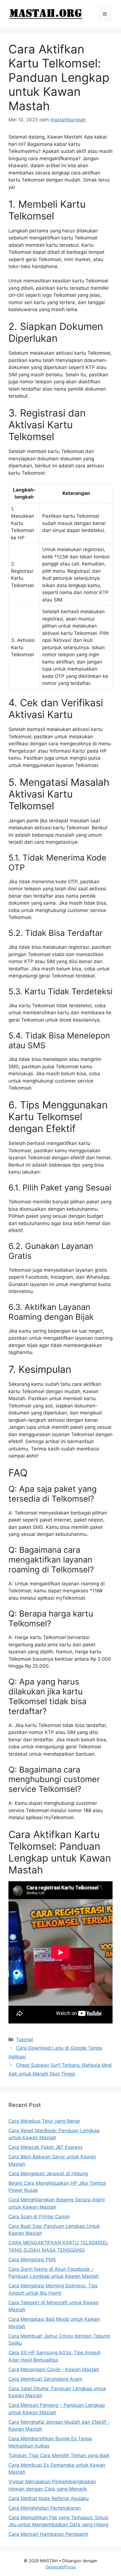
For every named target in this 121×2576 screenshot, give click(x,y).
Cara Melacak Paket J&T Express (46, 2147)
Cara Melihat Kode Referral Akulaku (49, 2498)
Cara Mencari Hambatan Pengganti (48, 2534)
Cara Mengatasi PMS (32, 2260)
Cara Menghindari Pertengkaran (45, 2508)
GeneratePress (61, 2567)
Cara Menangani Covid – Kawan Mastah (54, 2369)
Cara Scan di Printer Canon (39, 2217)
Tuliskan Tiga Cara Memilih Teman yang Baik (59, 2455)
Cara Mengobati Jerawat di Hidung (48, 2174)
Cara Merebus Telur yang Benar (44, 2121)
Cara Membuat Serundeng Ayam (45, 2379)
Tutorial (24, 2039)
